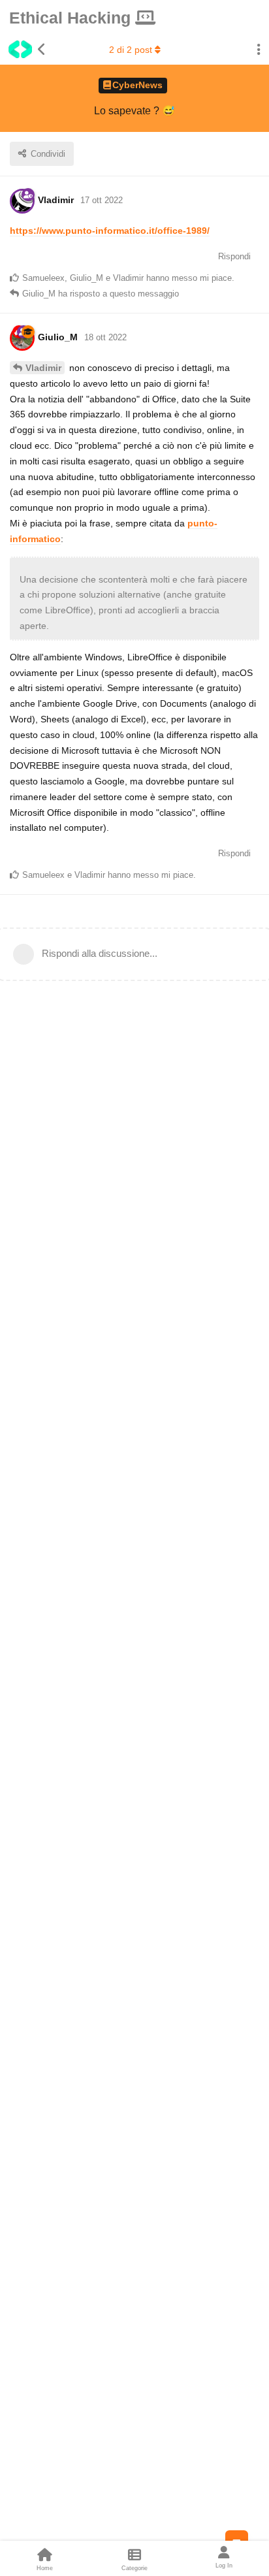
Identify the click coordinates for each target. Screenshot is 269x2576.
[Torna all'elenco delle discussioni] (23, 50)
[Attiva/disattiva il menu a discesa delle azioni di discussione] (259, 50)
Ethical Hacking (72, 18)
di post (131, 50)
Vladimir (43, 368)
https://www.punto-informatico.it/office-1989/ (110, 231)
